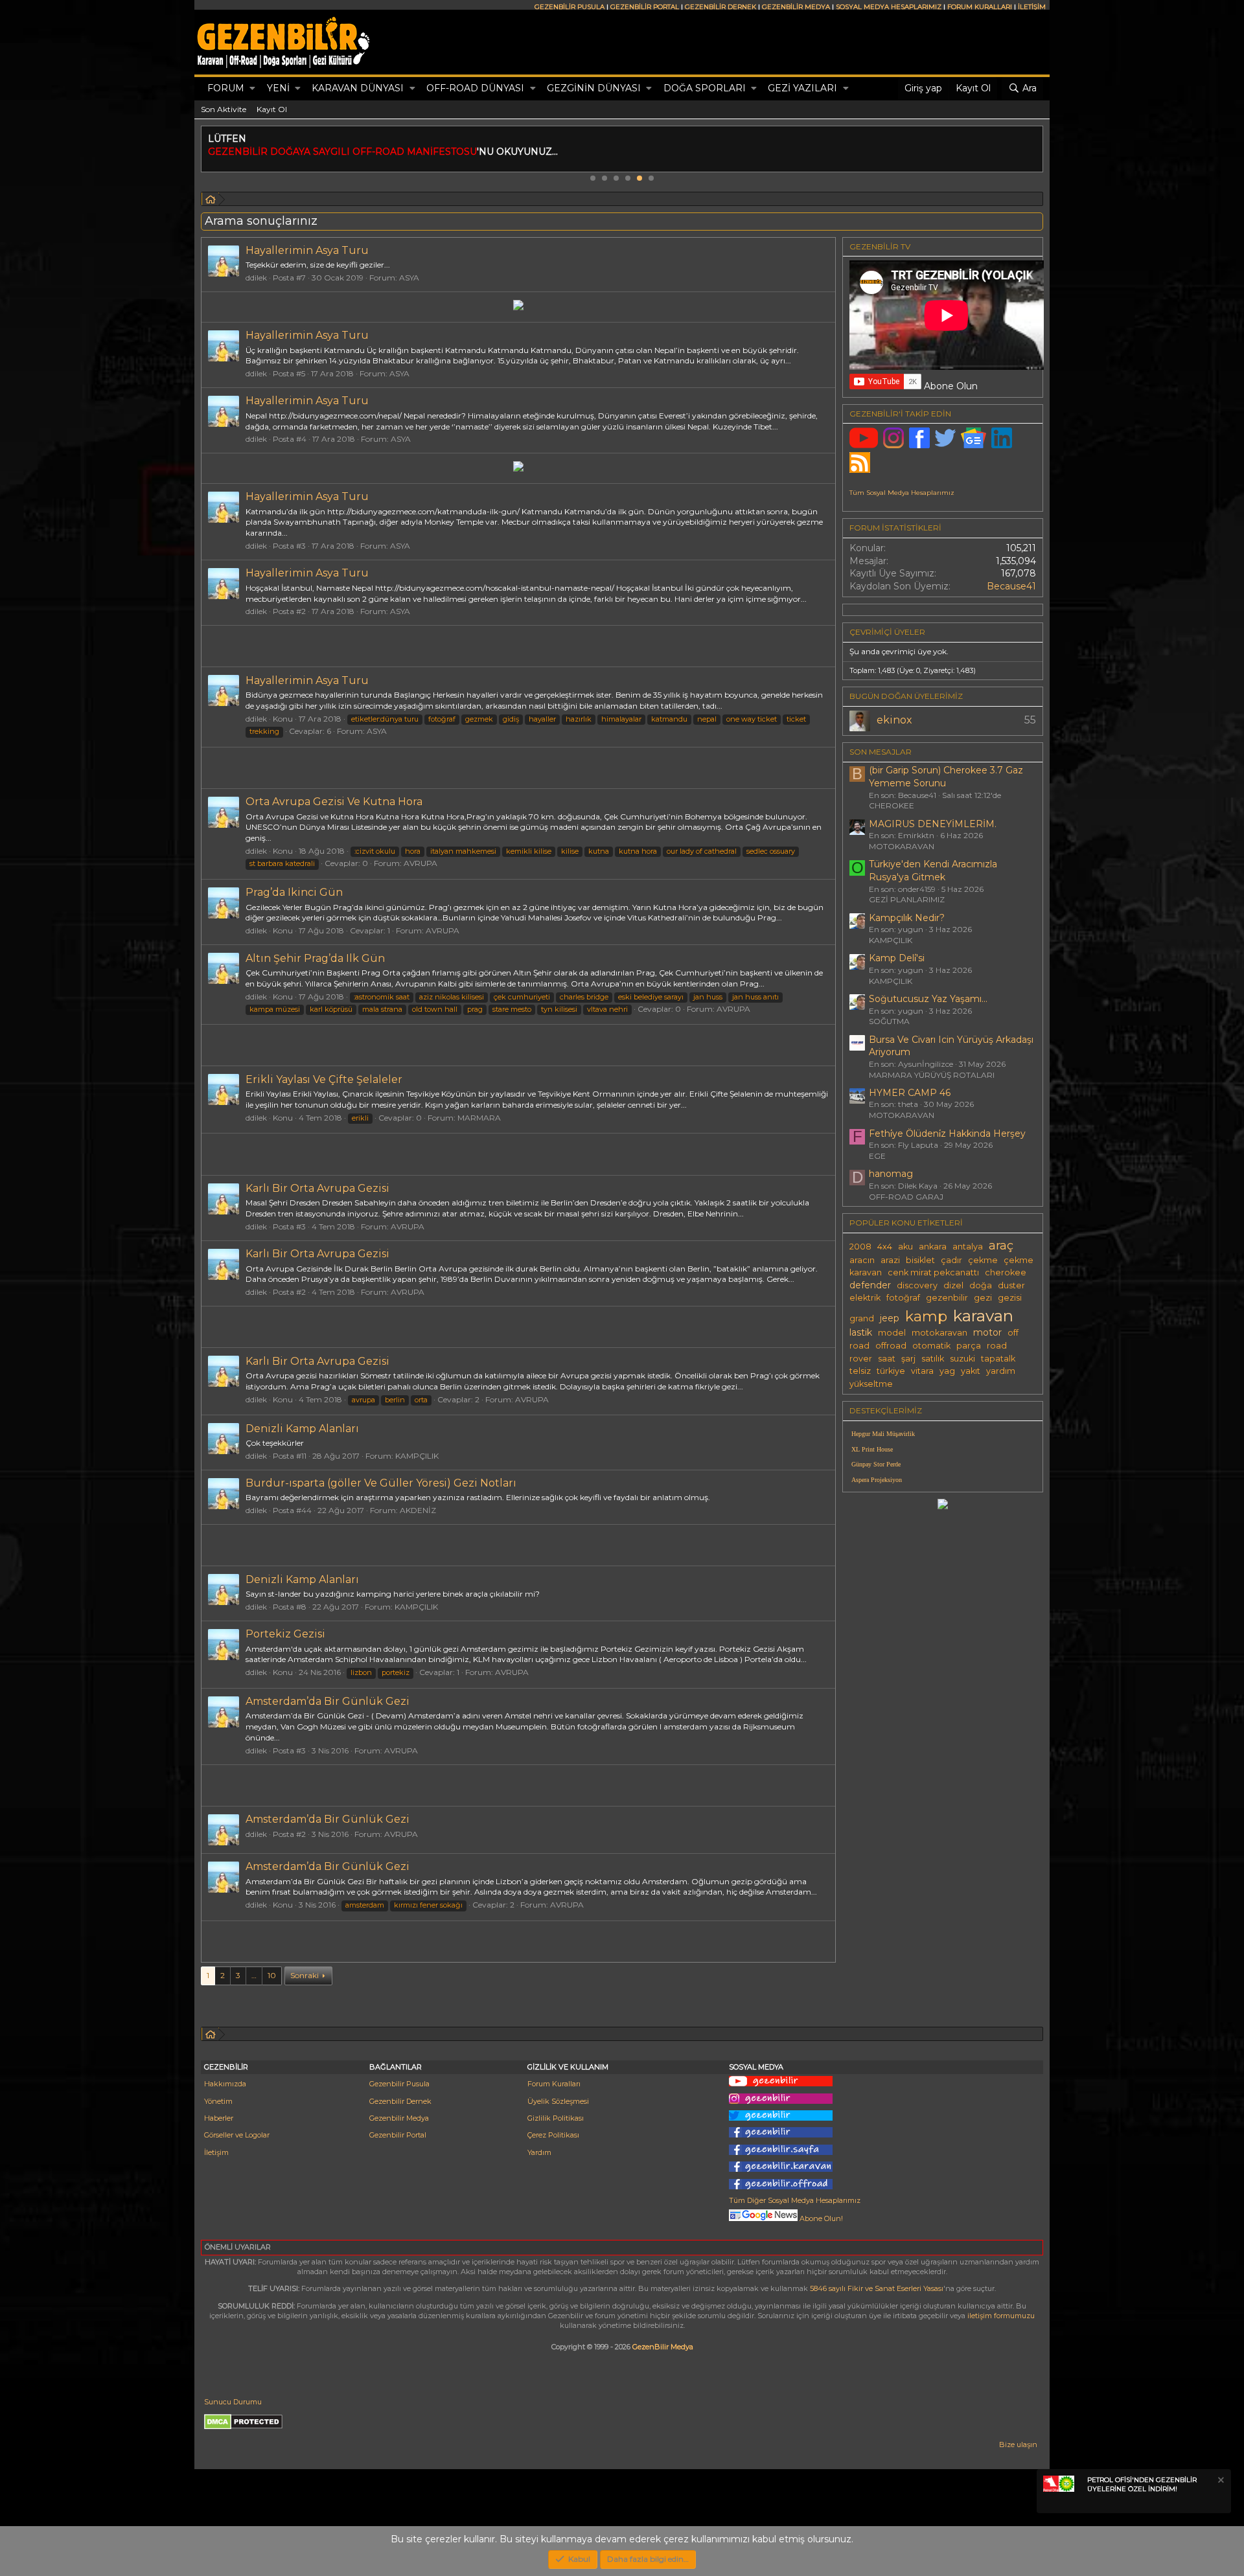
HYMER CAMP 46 (910, 1093)
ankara (933, 1247)
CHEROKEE (892, 805)
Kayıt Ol (272, 109)
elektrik (865, 1298)
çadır (951, 1260)
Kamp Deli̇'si (897, 958)
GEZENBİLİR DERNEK (720, 7)
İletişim (216, 2152)
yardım (1001, 1371)
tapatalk (998, 1359)
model (892, 1333)
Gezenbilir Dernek (400, 2101)
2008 (860, 1247)
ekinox (894, 720)
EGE (877, 1156)
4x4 (885, 1247)
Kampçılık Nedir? (907, 918)
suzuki (962, 1359)
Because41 (1011, 586)
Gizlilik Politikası (556, 2118)
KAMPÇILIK (417, 1456)
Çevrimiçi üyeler (887, 632)
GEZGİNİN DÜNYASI (594, 88)
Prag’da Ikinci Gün (294, 892)
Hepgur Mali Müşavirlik (883, 1434)
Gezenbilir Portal (398, 2135)
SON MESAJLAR (881, 752)
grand (862, 1318)
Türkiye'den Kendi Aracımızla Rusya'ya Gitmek (933, 871)
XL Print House (872, 1449)
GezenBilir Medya (663, 2347)
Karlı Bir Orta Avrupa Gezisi (317, 1188)
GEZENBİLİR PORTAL (645, 7)
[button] (252, 89)
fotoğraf (903, 1298)
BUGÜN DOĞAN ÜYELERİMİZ (906, 696)
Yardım (539, 2152)
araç (1001, 1245)
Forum (226, 88)
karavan (983, 1316)
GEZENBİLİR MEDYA (796, 7)
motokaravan (939, 1333)
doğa (981, 1285)
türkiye (891, 1371)
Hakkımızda (225, 2084)
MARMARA (479, 1118)
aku (905, 1247)
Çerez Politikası (553, 2135)
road (997, 1346)
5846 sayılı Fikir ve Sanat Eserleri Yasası (877, 2288)
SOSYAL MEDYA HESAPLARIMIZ (889, 7)
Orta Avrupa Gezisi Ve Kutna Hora (334, 802)
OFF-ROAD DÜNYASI (475, 88)
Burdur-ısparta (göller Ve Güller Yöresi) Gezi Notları (381, 1483)
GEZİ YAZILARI (802, 88)
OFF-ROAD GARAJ (906, 1197)
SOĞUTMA (889, 1021)
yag (947, 1371)
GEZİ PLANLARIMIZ (907, 899)
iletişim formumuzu (1001, 2316)
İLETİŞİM (1032, 7)
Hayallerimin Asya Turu (307, 250)
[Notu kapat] (1220, 2482)
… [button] (254, 1975)
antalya (968, 1247)
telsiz (860, 1371)
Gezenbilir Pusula (399, 2084)
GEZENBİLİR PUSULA (570, 7)
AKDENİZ (418, 1510)
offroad (891, 1346)
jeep (890, 1318)
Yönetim (218, 2101)
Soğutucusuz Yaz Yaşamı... (928, 999)
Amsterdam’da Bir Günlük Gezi (328, 1701)
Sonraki (305, 1975)
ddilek (256, 278)
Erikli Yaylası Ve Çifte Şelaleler (324, 1079)
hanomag (891, 1174)
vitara (922, 1371)
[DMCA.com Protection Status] (243, 2427)
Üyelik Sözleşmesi (558, 2101)
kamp (926, 1316)
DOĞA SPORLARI (705, 88)
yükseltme (871, 1384)
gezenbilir (947, 1298)
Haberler (219, 2118)
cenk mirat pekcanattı (933, 1272)
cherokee (1006, 1272)
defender (870, 1285)
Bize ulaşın (1018, 2445)
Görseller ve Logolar (237, 2135)
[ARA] (211, 201)
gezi (983, 1298)
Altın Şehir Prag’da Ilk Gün (315, 958)
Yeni (278, 88)
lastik (861, 1332)
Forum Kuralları (554, 2084)
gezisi (1010, 1298)
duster (1011, 1285)
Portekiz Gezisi (285, 1634)
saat (887, 1359)
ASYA (409, 278)
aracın (862, 1260)
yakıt (971, 1371)
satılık (933, 1359)
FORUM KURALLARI (980, 7)
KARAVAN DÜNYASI (358, 88)
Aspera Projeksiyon (877, 1480)
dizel (953, 1285)
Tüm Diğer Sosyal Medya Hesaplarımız (795, 2200)
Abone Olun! (820, 2218)
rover (861, 1359)
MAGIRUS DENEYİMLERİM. (933, 824)
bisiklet (920, 1260)
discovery (917, 1285)
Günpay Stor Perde (876, 1464)
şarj (908, 1359)
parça (969, 1346)
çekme (983, 1260)
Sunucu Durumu (233, 2402)
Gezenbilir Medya (399, 2118)
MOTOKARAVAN (902, 846)
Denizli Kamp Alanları (302, 1429)
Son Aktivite (224, 109)
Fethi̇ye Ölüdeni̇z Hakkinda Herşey (947, 1134)
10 (272, 1975)
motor (987, 1332)
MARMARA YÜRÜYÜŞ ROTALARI (932, 1075)
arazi (890, 1260)
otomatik (931, 1346)
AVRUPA (420, 863)
